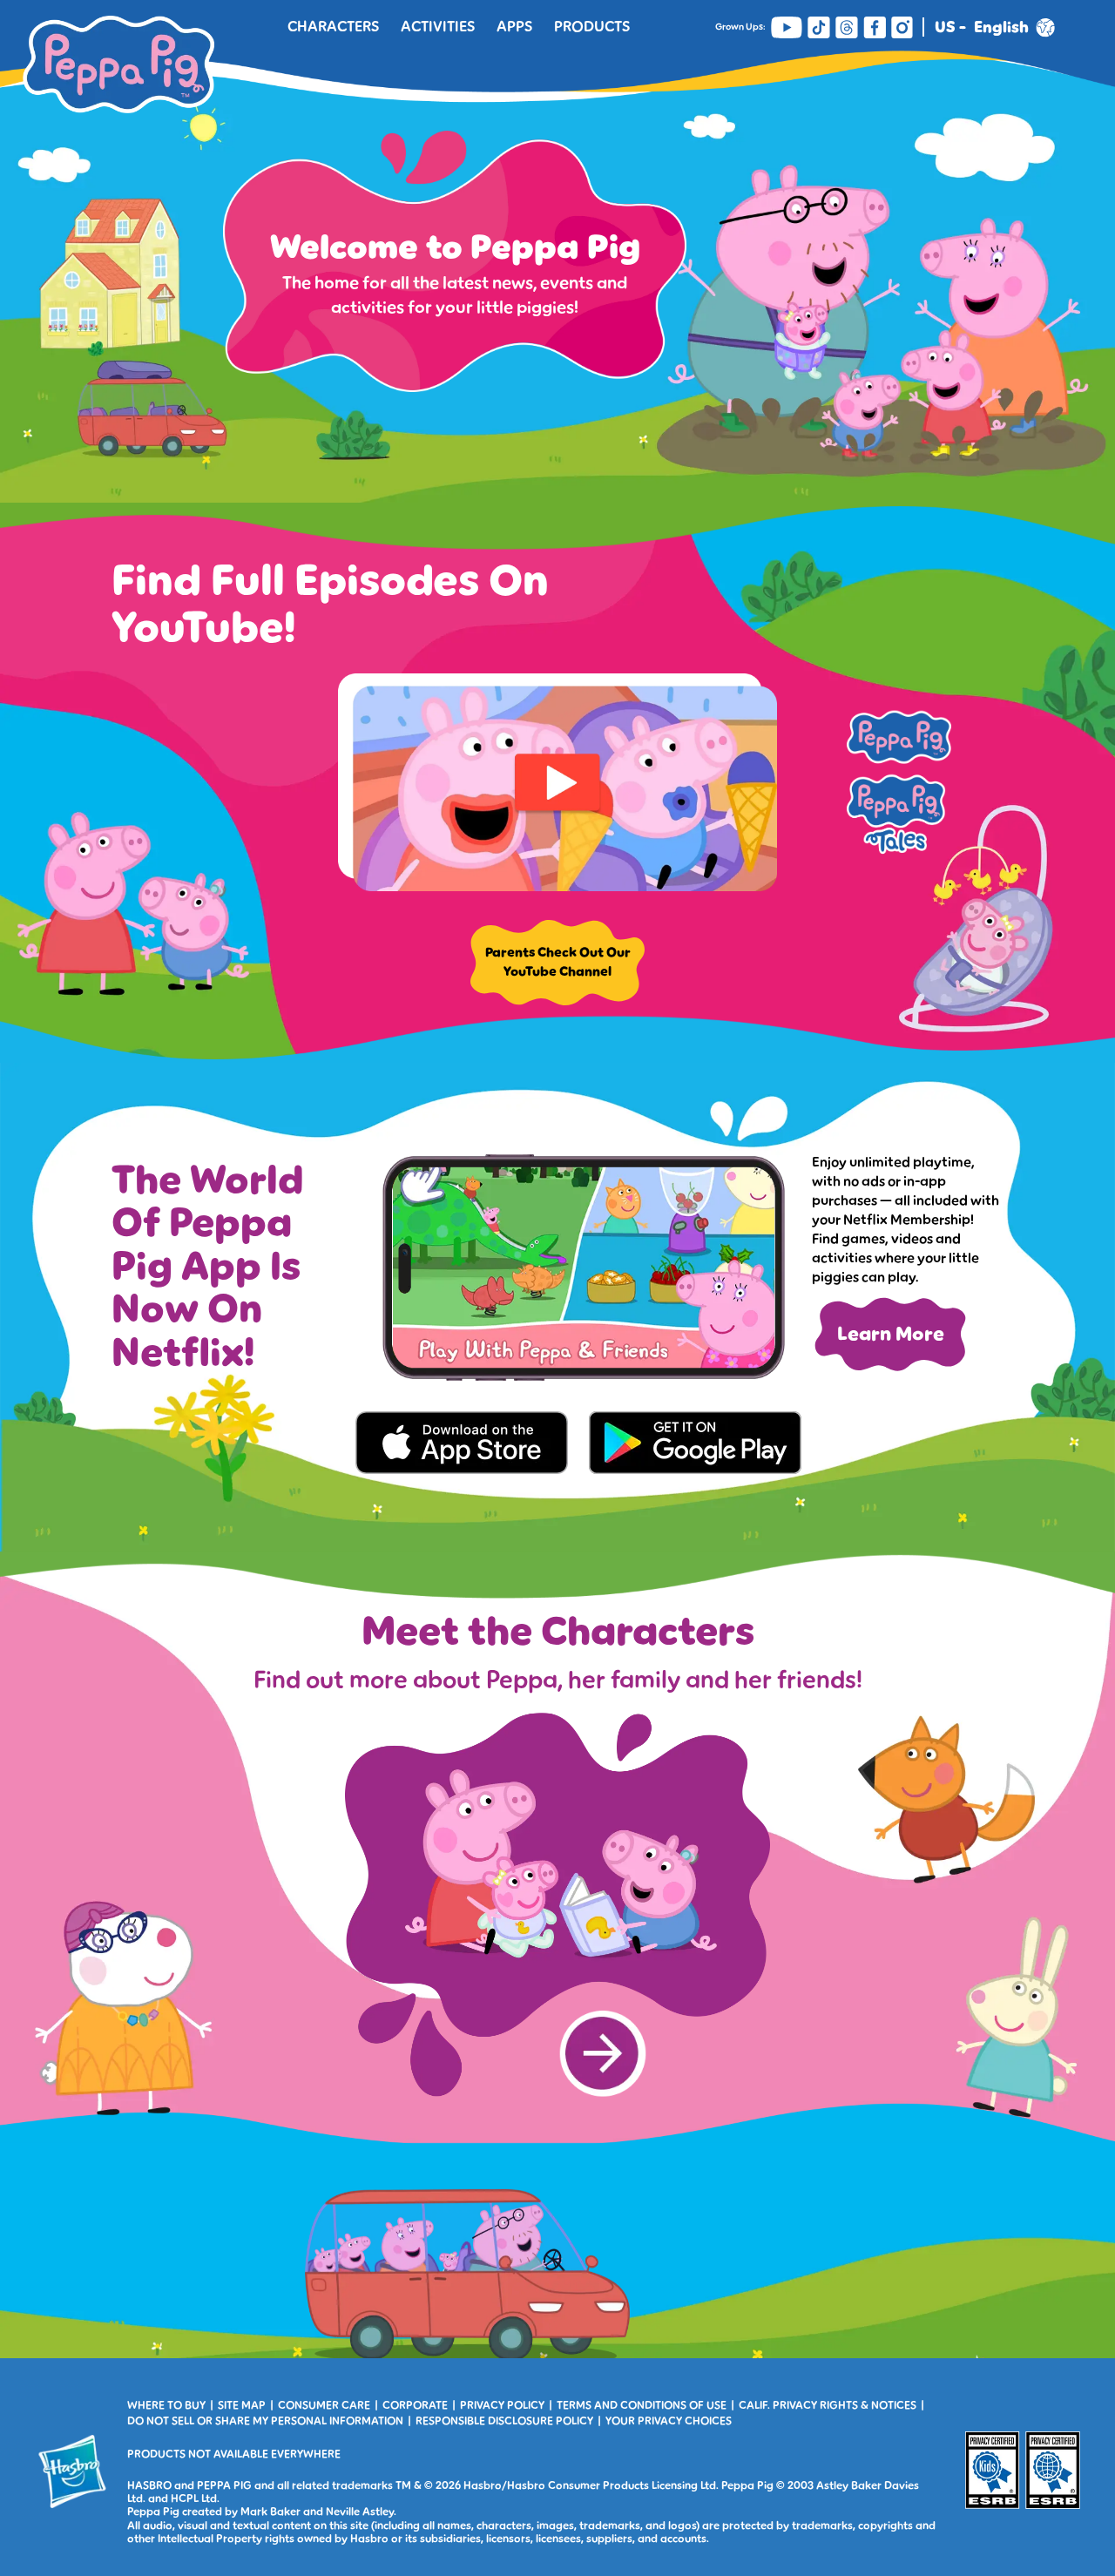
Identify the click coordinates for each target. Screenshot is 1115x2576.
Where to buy (166, 2405)
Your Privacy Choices (669, 2421)
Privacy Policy (502, 2405)
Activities (438, 27)
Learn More (891, 1334)
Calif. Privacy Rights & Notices (828, 2405)
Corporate (415, 2405)
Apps (514, 27)
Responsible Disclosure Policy (504, 2421)
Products (592, 27)
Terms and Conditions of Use (642, 2405)
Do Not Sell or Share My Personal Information (265, 2421)
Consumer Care (324, 2405)
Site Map (242, 2405)
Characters (333, 27)
